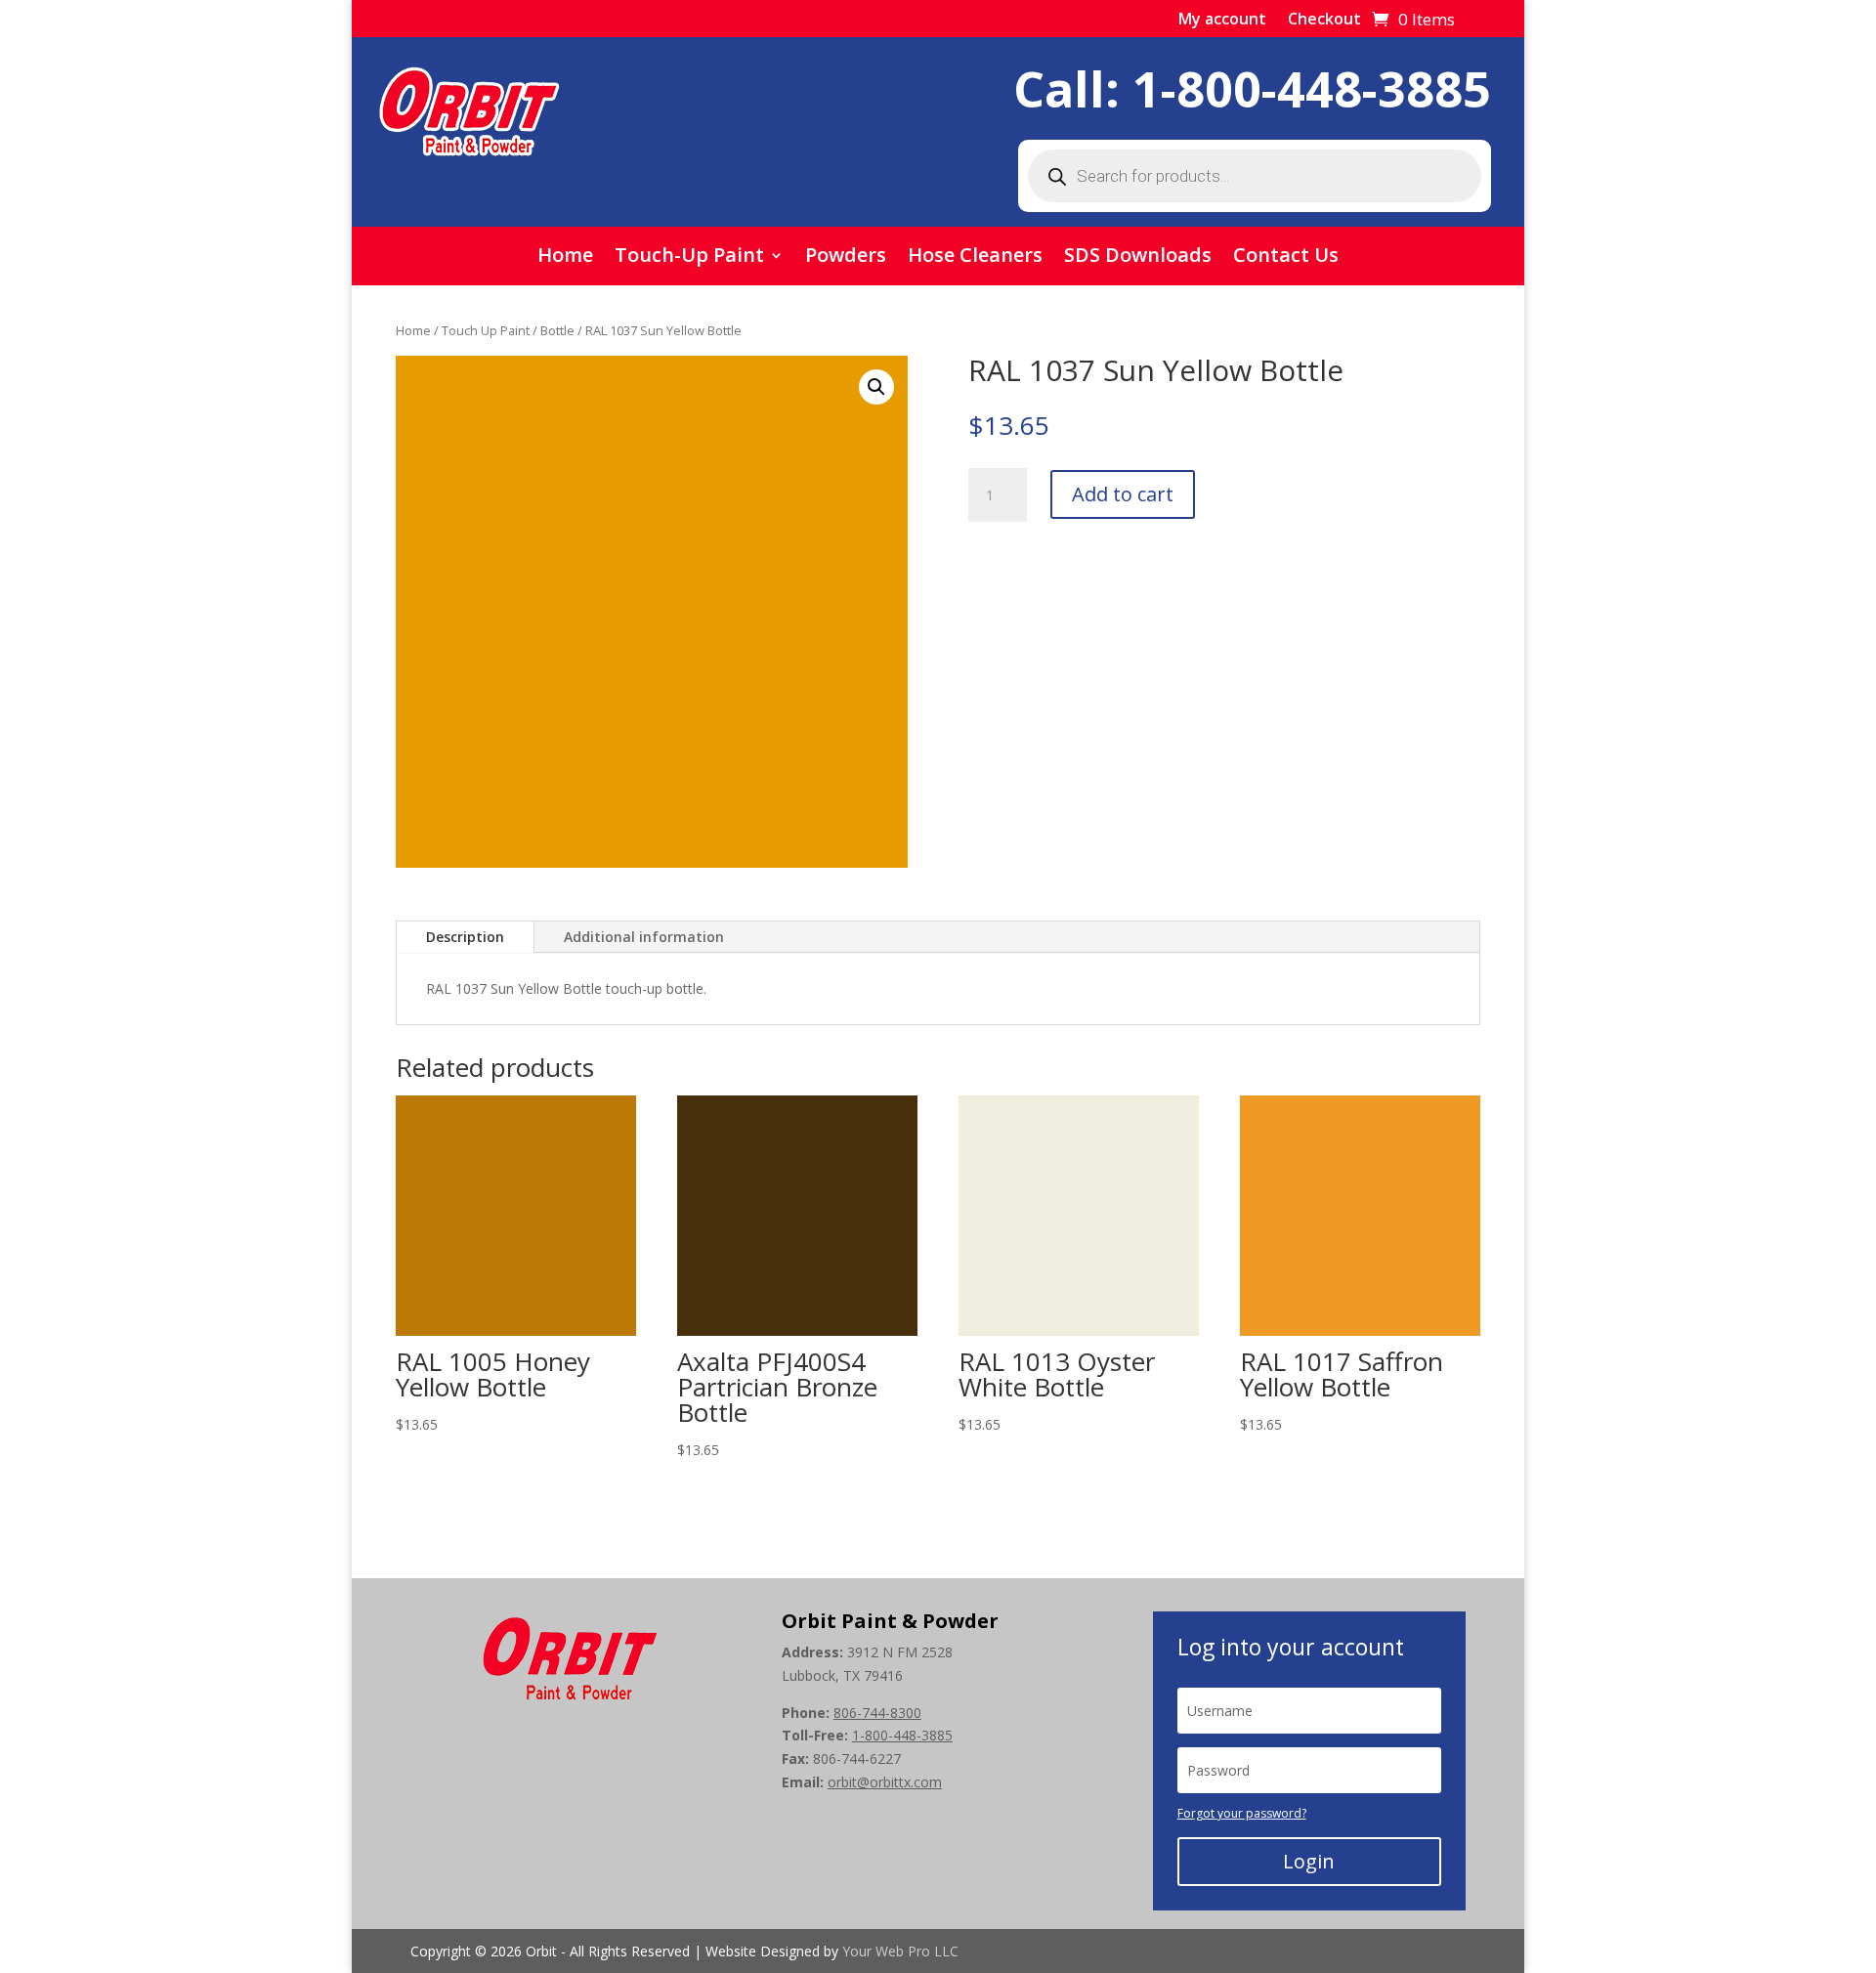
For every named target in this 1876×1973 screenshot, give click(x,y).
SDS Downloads (1138, 258)
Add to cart (1123, 494)
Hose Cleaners (975, 258)
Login (1309, 1861)
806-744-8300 (877, 1713)
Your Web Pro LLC (900, 1951)
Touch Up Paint (486, 330)
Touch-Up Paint (689, 258)
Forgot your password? (1242, 1813)
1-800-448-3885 (1312, 89)
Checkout (1324, 21)
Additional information (644, 937)
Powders (846, 258)
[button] (876, 387)
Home (565, 258)
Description (465, 937)
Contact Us (1286, 258)
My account (1222, 21)
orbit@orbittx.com (885, 1782)
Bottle (557, 330)
